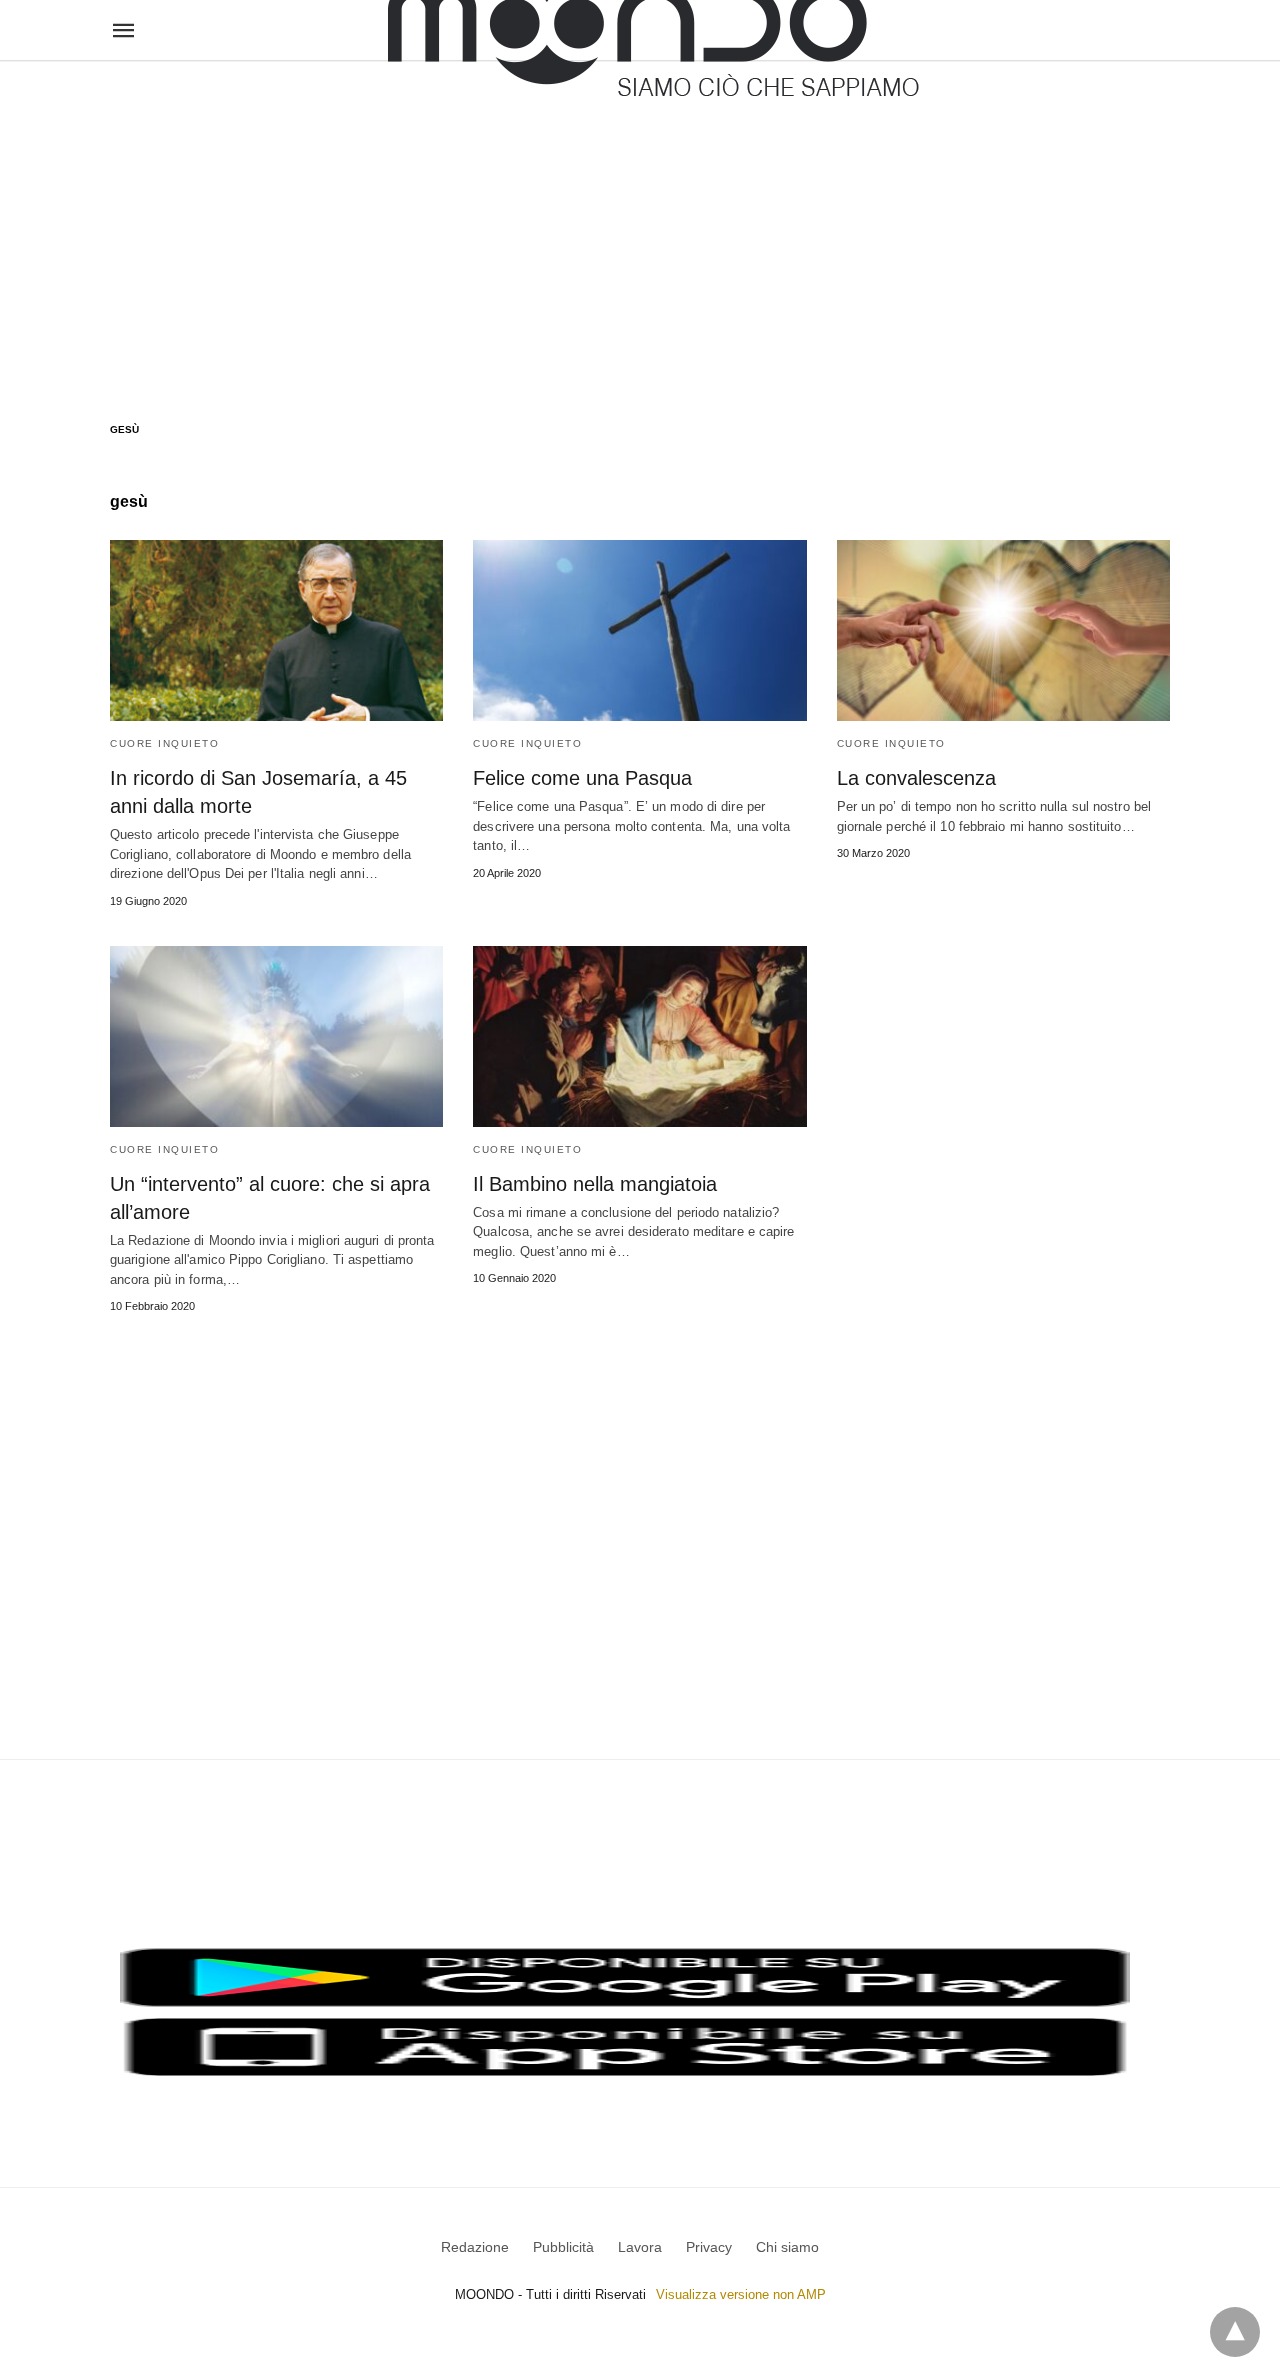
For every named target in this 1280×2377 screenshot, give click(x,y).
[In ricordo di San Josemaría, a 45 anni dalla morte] (276, 630)
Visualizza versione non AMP (741, 2294)
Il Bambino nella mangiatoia (595, 1184)
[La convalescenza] (1003, 630)
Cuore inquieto (164, 743)
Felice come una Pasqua (582, 778)
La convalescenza (916, 778)
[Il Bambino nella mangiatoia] (639, 1036)
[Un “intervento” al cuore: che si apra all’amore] (276, 1036)
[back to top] (1235, 2332)
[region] (640, 222)
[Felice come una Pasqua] (639, 630)
